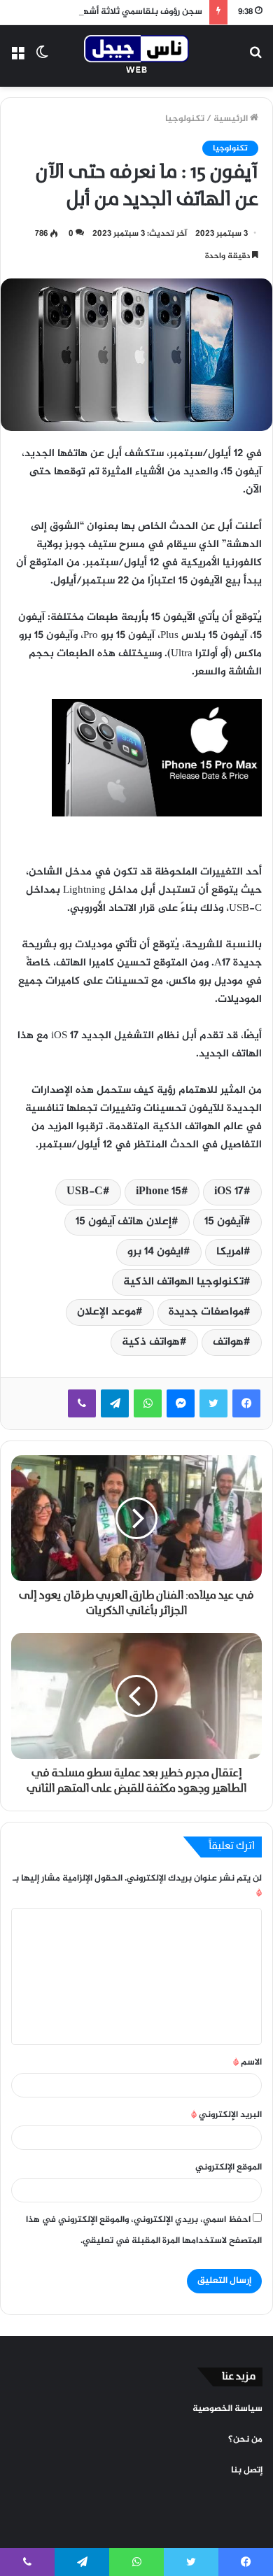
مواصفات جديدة (206, 1312)
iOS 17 (229, 1192)
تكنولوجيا (185, 119)
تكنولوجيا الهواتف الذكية (183, 1282)
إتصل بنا (247, 2470)
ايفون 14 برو (155, 1252)
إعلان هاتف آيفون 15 (124, 1222)
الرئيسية (232, 119)
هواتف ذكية (151, 1342)
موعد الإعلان (106, 1312)
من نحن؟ (245, 2440)
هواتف (228, 1342)
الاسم (247, 2062)
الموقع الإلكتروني (229, 2167)
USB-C (85, 1192)
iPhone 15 (159, 1192)
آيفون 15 (224, 1222)
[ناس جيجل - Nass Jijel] (136, 56)
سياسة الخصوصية (227, 2409)
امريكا (230, 1252)
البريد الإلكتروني (226, 2115)
